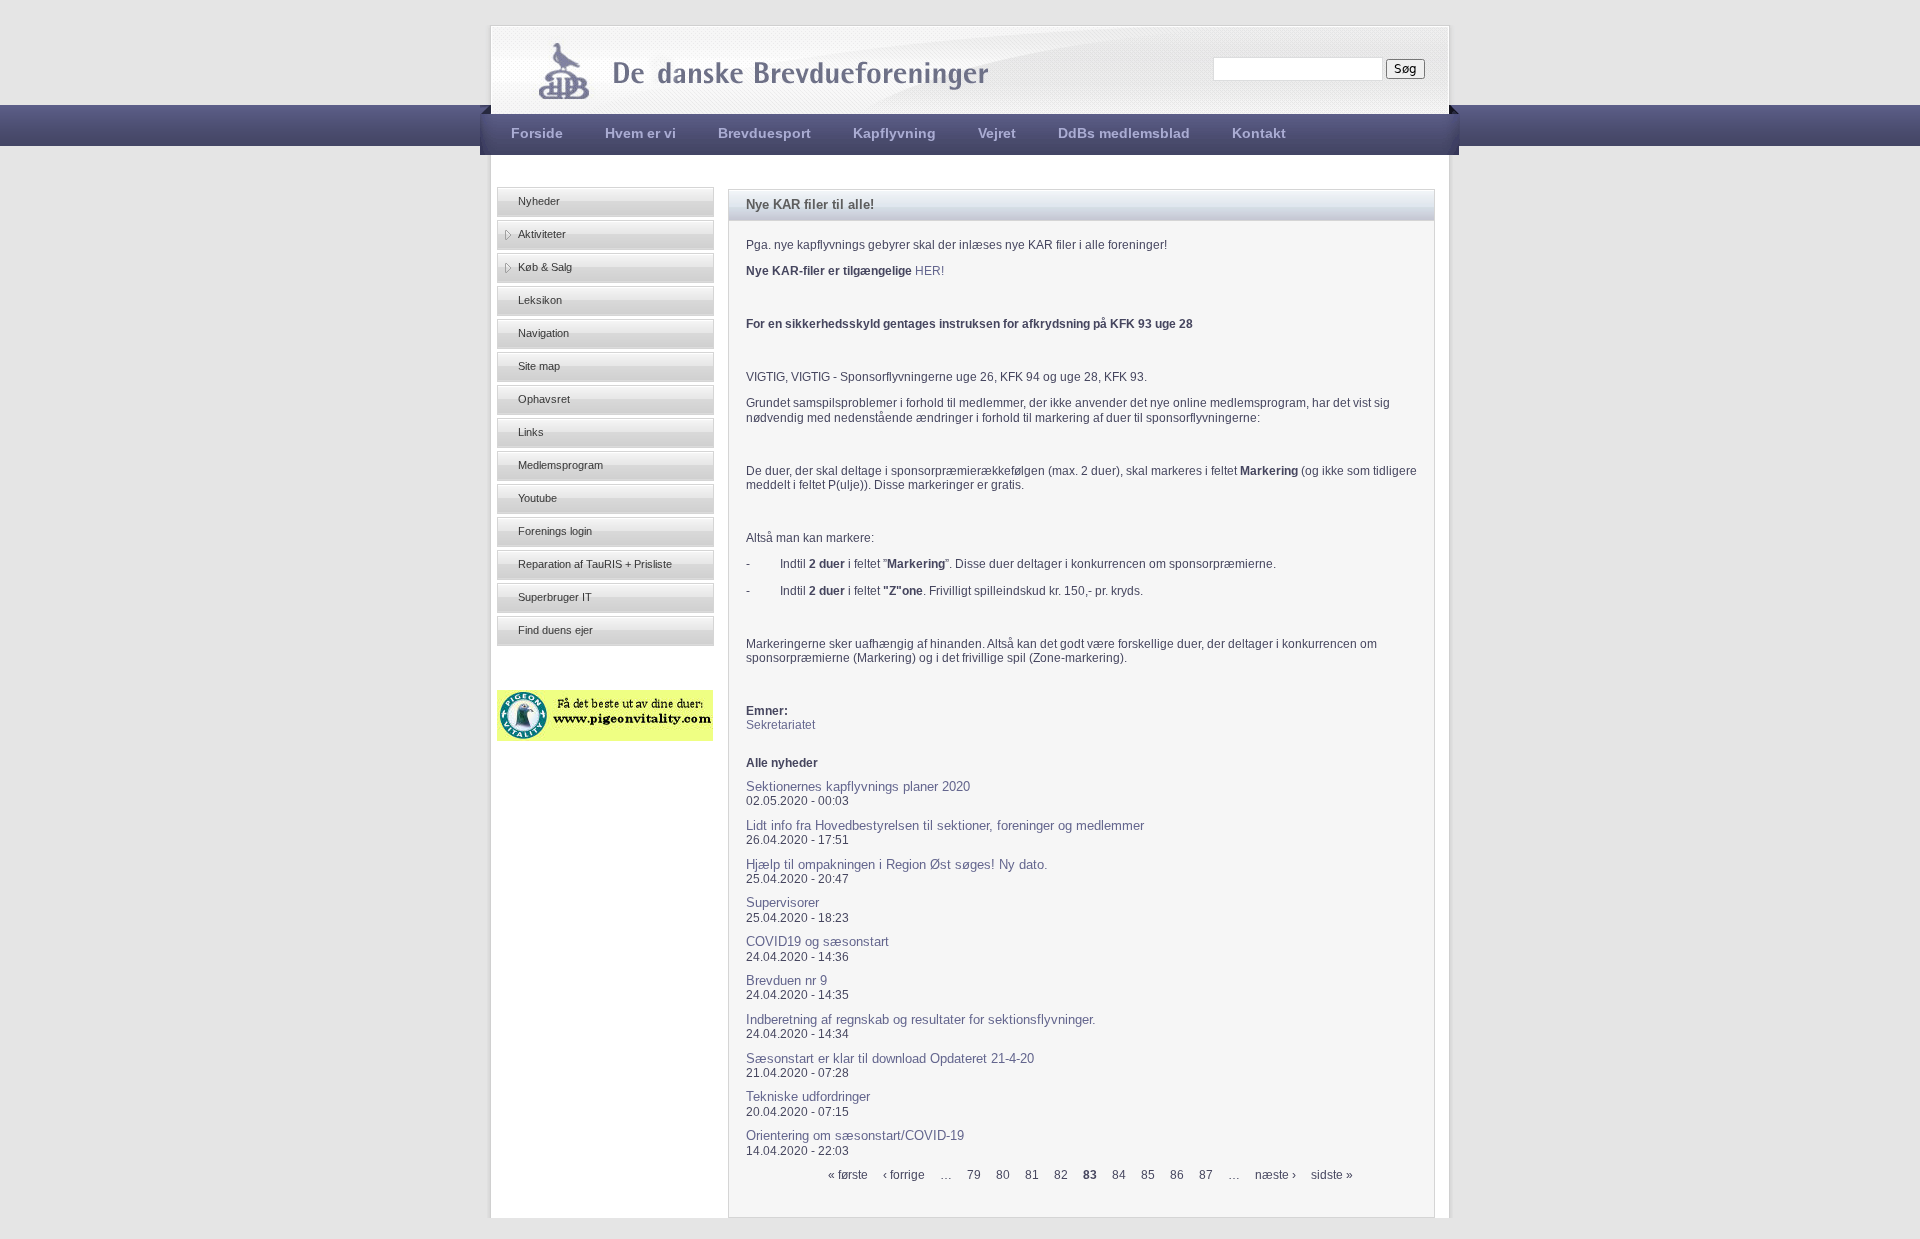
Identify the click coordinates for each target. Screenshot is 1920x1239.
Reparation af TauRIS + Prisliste (595, 564)
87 (1206, 1175)
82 (1061, 1175)
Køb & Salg (545, 267)
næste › (1275, 1175)
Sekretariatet (780, 725)
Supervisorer (782, 902)
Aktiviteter (542, 234)
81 (1032, 1175)
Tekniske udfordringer (808, 1096)
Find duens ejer (555, 630)
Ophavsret (544, 399)
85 (1148, 1175)
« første (848, 1175)
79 (974, 1175)
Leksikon (540, 300)
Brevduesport (764, 133)
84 (1119, 1175)
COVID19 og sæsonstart (817, 941)
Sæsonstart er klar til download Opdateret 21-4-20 (890, 1058)
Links (531, 432)
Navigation (543, 333)
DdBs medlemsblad (1124, 133)
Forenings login (555, 531)
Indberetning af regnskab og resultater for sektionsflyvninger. (921, 1019)
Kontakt (1259, 133)
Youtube (537, 498)
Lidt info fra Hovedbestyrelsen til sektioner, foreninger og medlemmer (945, 825)
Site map (539, 366)
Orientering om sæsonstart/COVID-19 (855, 1135)
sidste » (1332, 1175)
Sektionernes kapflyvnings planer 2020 (858, 786)
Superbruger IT (555, 597)
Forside (537, 133)
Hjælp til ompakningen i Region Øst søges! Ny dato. (897, 864)
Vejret (997, 133)
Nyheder (539, 201)
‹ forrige (904, 1175)
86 (1177, 1175)
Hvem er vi (640, 133)
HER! (929, 271)
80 (1003, 1175)
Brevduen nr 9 (786, 980)
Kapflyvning (894, 133)
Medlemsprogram (560, 465)
